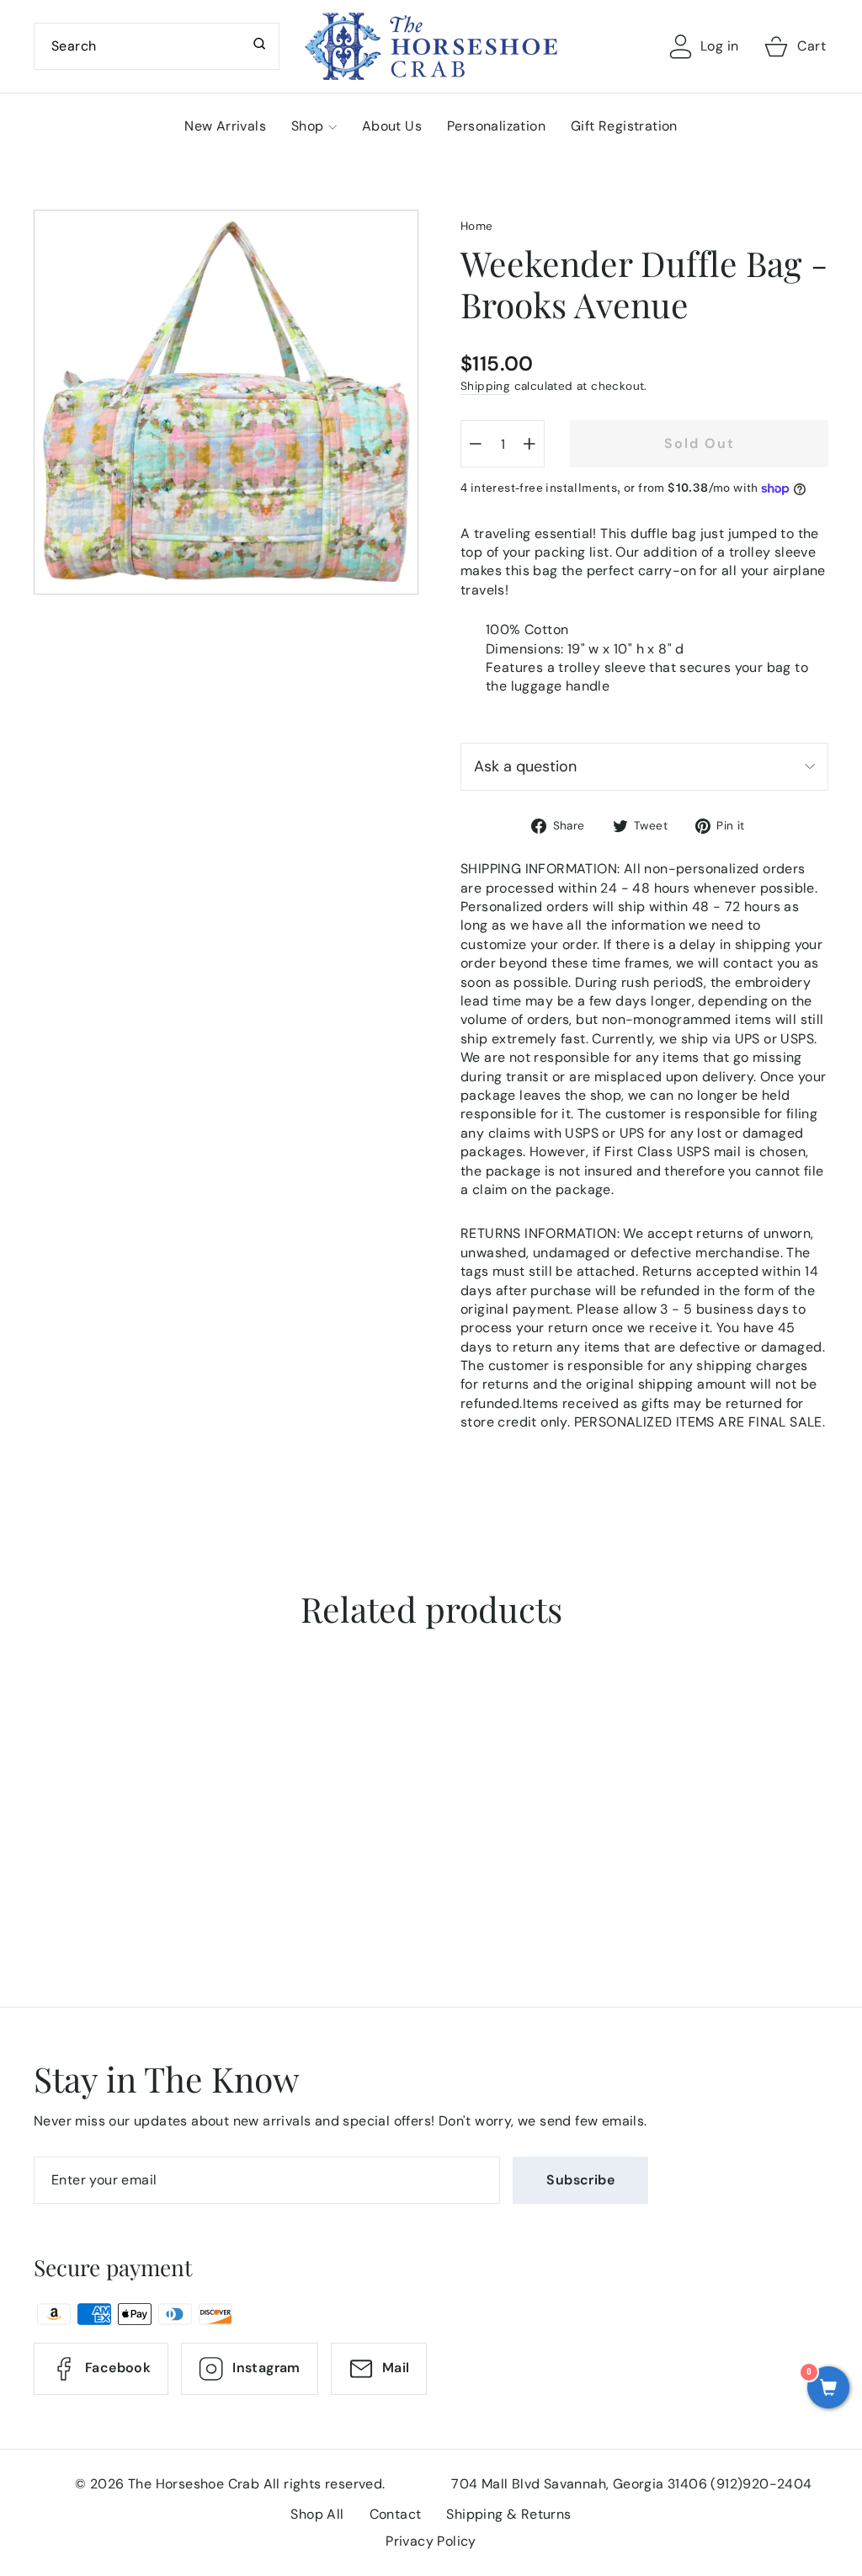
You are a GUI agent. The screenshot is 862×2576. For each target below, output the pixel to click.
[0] (828, 2389)
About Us (392, 126)
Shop (308, 126)
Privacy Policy (431, 2541)
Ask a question (525, 766)
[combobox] (157, 46)
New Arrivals (225, 126)
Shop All (317, 2514)
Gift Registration (624, 126)
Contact (396, 2514)
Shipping (485, 386)
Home (477, 226)
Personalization (496, 126)
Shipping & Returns (508, 2514)
